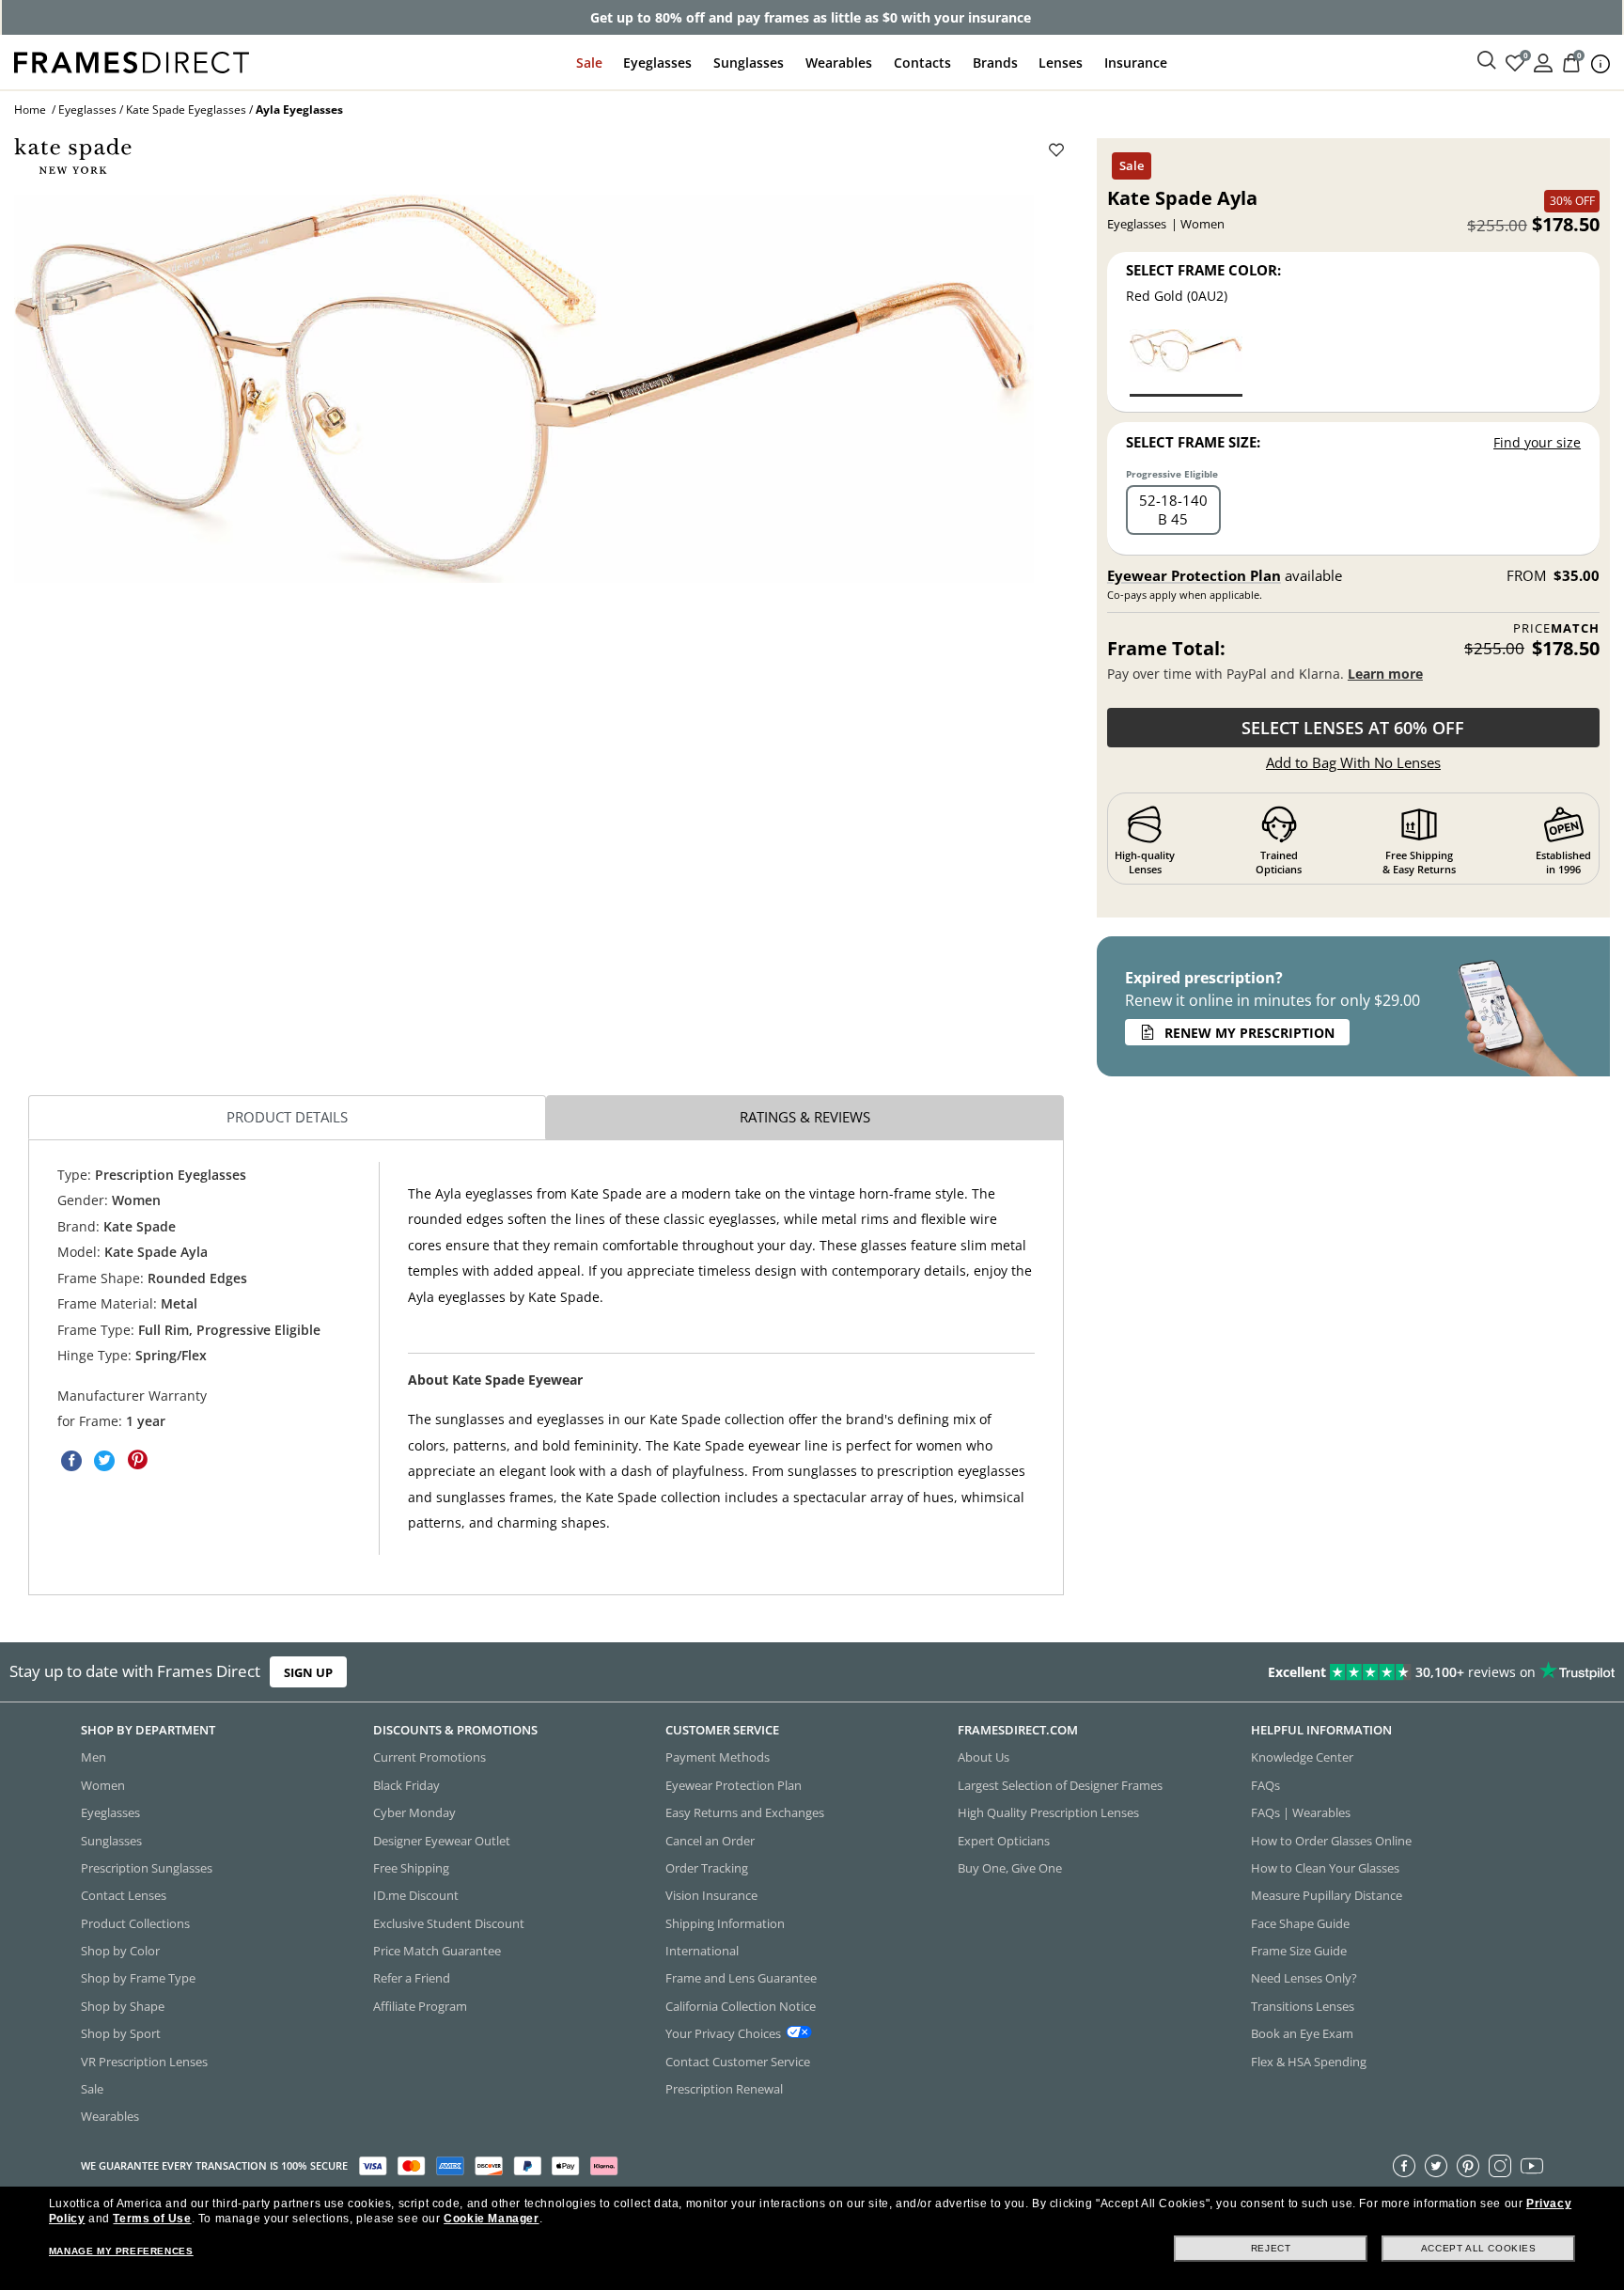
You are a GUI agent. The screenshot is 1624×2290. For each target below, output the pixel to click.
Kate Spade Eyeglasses (186, 110)
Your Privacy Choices (723, 2033)
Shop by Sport (121, 2033)
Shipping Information (725, 1923)
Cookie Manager (491, 2219)
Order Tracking (707, 1868)
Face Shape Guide (1300, 1923)
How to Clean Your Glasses (1325, 1868)
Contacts (922, 63)
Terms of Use (152, 2219)
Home (30, 110)
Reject (1271, 2248)
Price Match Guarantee (437, 1951)
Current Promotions (429, 1757)
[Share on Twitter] (104, 1460)
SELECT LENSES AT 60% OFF (1353, 728)
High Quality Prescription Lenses (1048, 1812)
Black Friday (406, 1785)
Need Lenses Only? (1304, 1978)
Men (94, 1757)
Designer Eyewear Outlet (442, 1840)
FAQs (1265, 1785)
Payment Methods (718, 1757)
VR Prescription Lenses (144, 2061)
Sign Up (308, 1671)
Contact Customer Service (738, 2061)
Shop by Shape (123, 2006)
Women (103, 1785)
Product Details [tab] (287, 1117)
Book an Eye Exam (1302, 2033)
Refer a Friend (412, 1978)
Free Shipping (411, 1868)
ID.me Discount (416, 1895)
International (702, 1951)
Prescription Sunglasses (147, 1868)
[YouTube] (1532, 2166)
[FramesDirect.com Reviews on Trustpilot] (1280, 1672)
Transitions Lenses (1303, 2006)
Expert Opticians (1004, 1840)
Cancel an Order (710, 1840)
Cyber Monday (414, 1812)
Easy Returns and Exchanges (745, 1812)
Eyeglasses (657, 63)
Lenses (1061, 63)
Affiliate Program (420, 2006)
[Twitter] (1436, 2166)
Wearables (839, 63)
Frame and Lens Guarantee (741, 1978)
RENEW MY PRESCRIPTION (1249, 1033)
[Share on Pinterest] (137, 1460)
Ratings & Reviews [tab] (805, 1117)
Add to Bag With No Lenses (1353, 762)
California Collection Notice (741, 2006)
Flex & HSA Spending (1309, 2061)
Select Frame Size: (1193, 442)
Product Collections (135, 1923)
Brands (995, 63)
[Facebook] (1404, 2166)
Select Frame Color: (1203, 270)
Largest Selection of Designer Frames (1060, 1785)
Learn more (1385, 674)
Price (1556, 628)
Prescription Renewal (724, 2089)
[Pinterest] (1468, 2166)
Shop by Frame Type (138, 1978)
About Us (984, 1757)
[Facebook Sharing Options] (71, 1460)
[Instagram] (1500, 2166)
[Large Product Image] (524, 389)
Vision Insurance (711, 1895)
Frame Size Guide (1299, 1951)
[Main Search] (1487, 61)
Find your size (1537, 442)
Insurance (1136, 63)
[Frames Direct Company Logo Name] (132, 61)
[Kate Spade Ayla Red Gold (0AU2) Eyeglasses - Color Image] (1186, 361)
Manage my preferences (121, 2251)
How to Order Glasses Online (1331, 1840)
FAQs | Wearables (1301, 1812)
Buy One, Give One (1010, 1868)
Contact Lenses (124, 1895)
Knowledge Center (1302, 1757)
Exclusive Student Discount (449, 1923)
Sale (589, 63)
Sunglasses (749, 63)
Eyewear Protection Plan (1194, 575)
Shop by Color (120, 1951)
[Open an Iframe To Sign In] (1543, 62)
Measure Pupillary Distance (1327, 1895)
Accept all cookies (1479, 2248)
